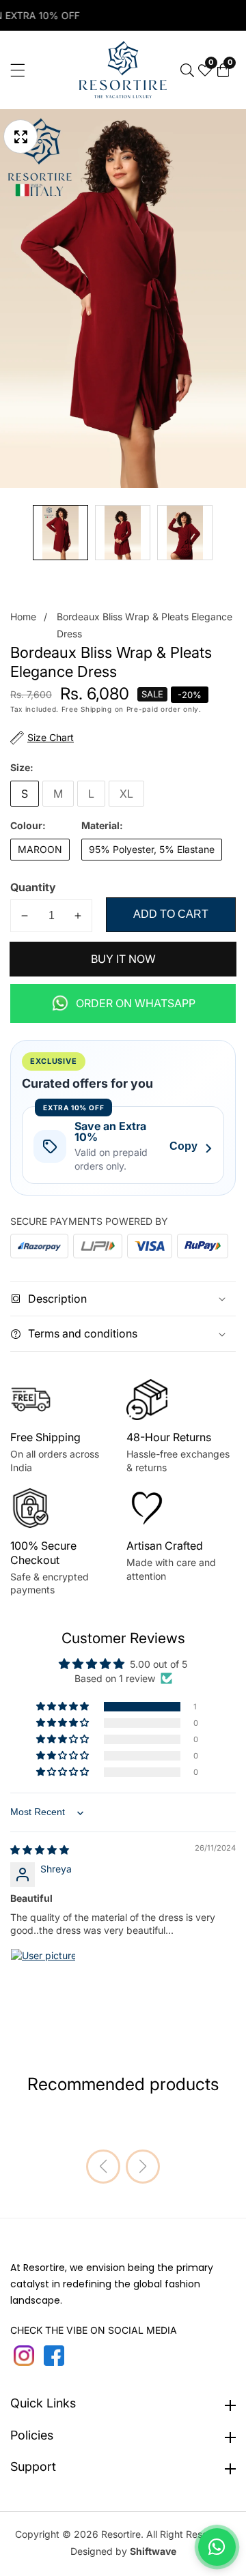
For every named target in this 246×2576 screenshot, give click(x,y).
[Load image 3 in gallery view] (185, 533)
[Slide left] (20, 533)
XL (126, 794)
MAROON (40, 849)
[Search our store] (187, 70)
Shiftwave (153, 2551)
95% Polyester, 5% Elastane (152, 849)
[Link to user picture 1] (43, 1981)
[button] (64, 1707)
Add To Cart (171, 914)
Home (23, 617)
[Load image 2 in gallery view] (123, 533)
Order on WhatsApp (136, 1003)
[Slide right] (226, 533)
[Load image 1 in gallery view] (60, 533)
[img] (40, 1850)
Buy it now (123, 959)
